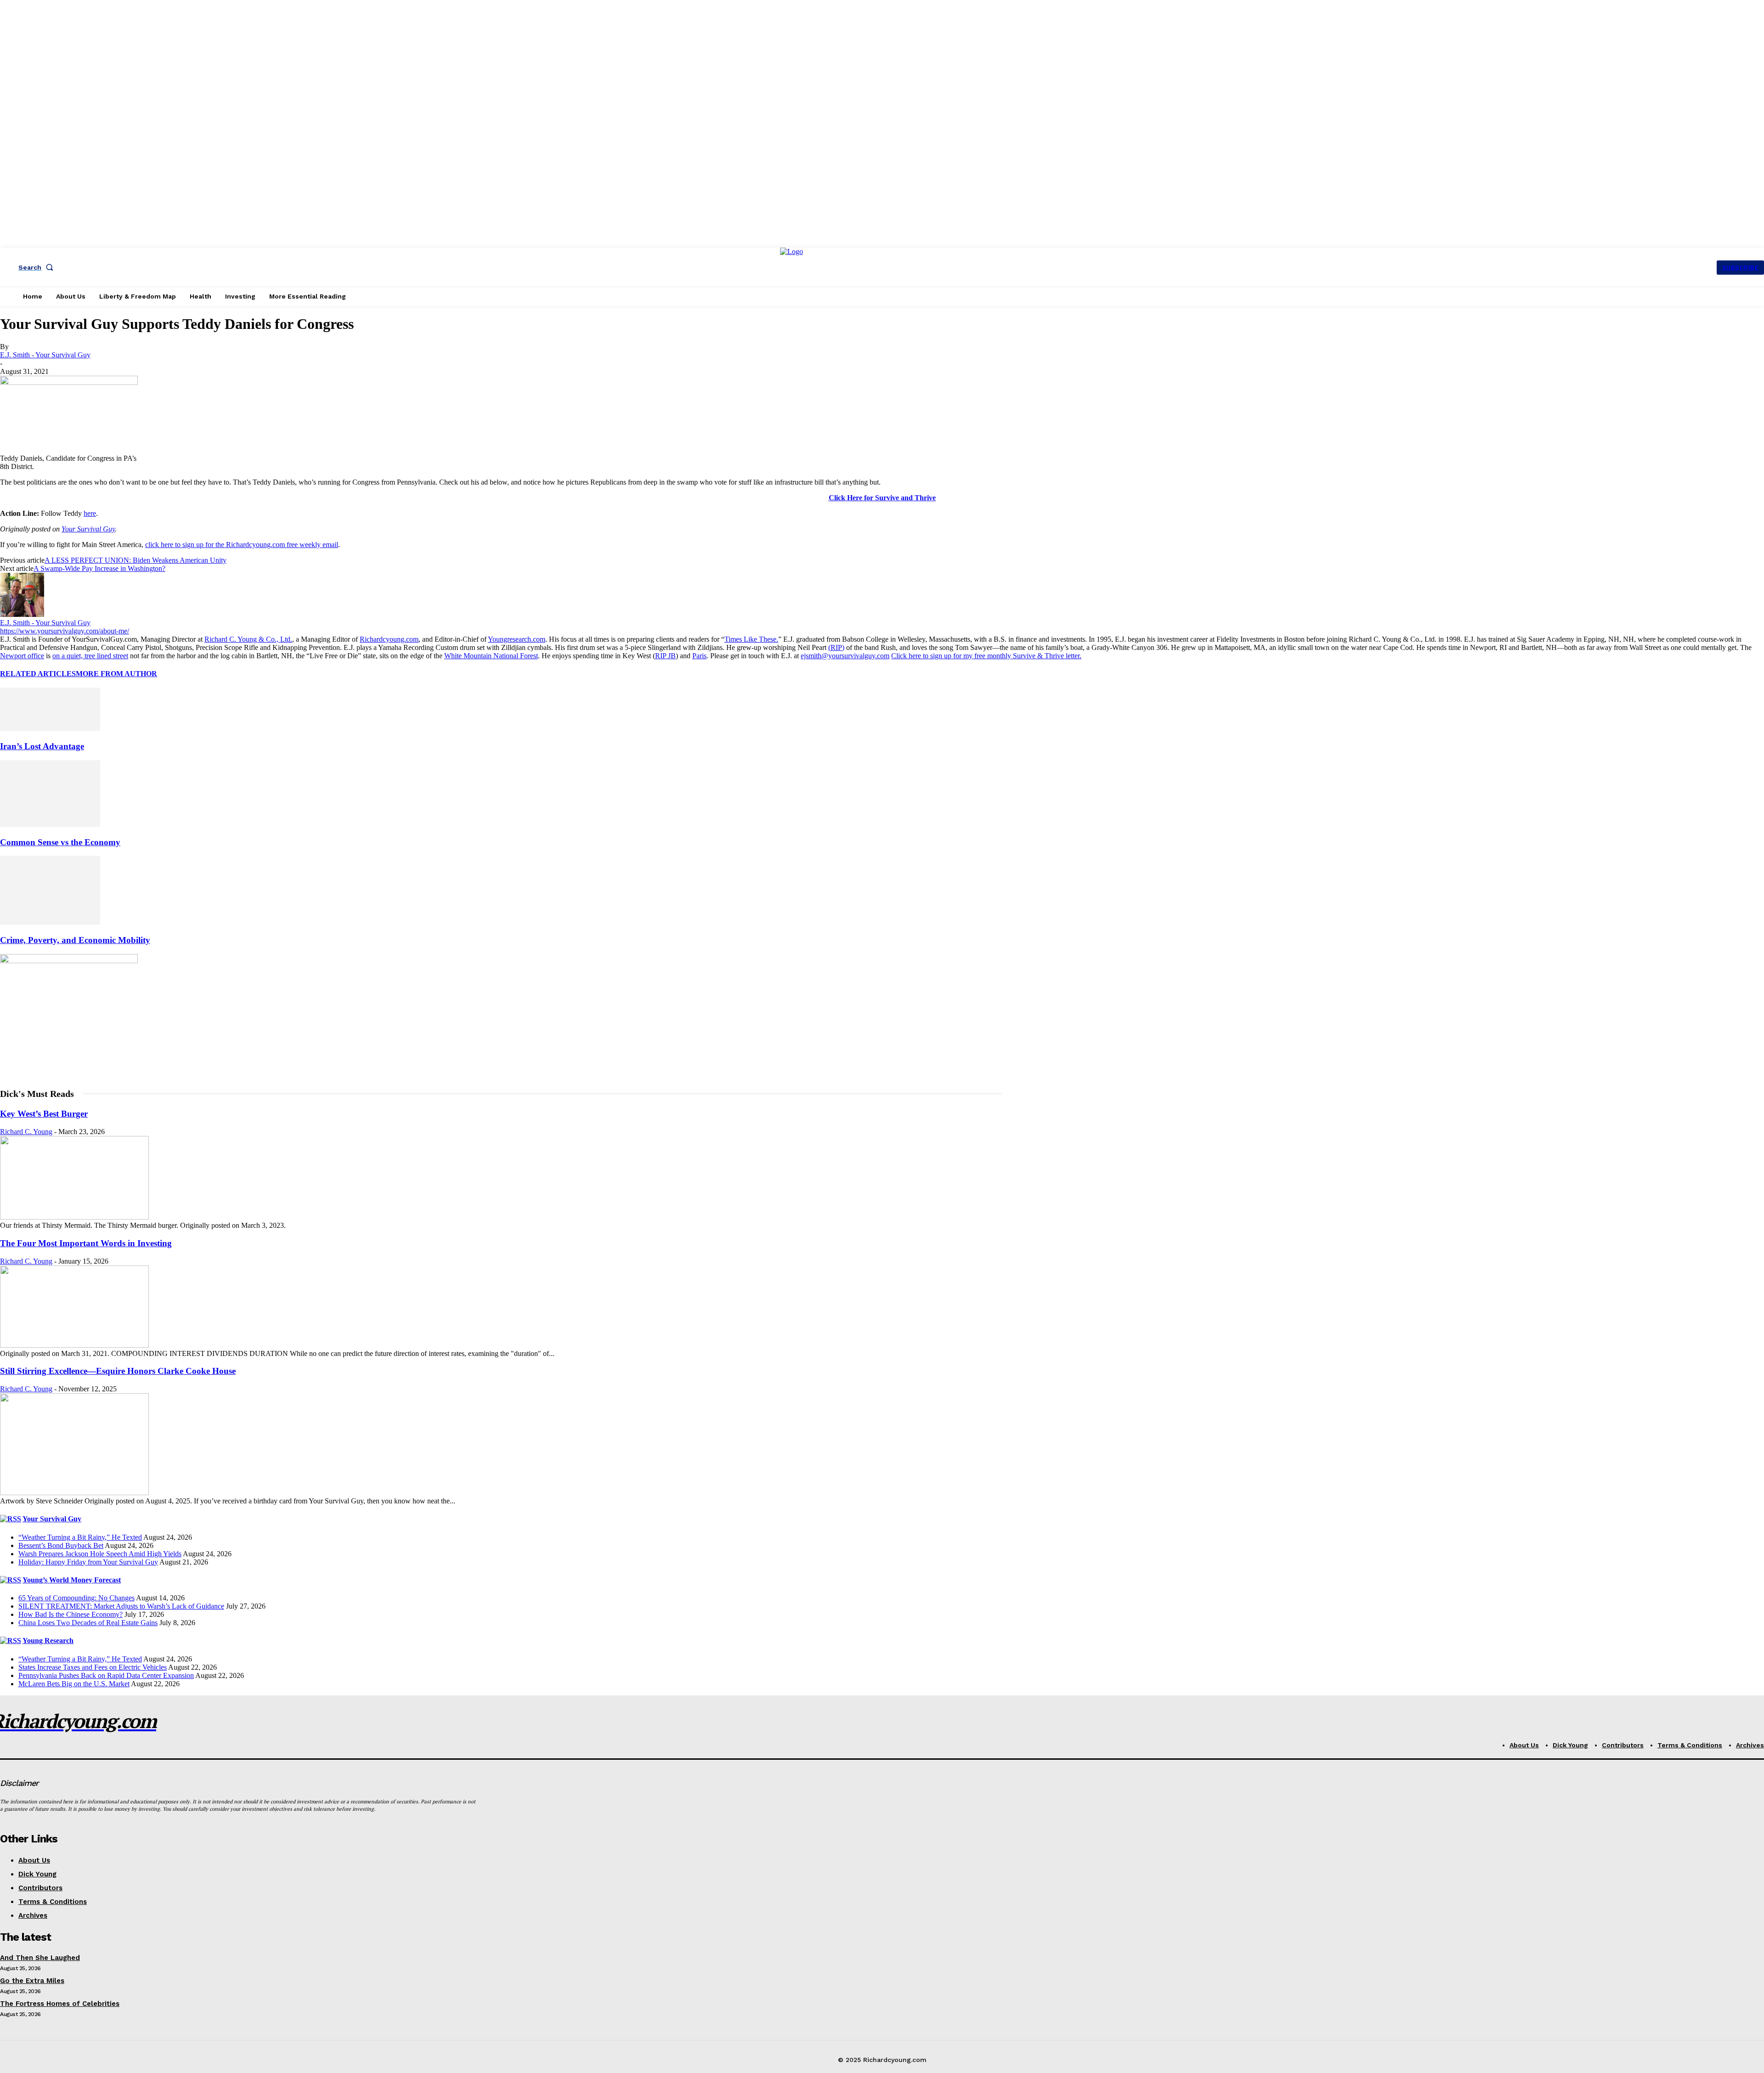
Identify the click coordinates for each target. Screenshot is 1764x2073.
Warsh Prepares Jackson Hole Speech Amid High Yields (100, 1554)
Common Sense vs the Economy (60, 842)
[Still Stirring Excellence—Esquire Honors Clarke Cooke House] (74, 1493)
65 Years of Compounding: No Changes (76, 1598)
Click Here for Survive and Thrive (882, 498)
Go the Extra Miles (32, 1981)
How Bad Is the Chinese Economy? (71, 1614)
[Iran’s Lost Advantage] (50, 728)
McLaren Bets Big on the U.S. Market (74, 1684)
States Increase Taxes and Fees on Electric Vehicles (93, 1667)
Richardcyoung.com (389, 639)
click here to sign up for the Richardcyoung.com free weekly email (242, 545)
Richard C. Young (26, 1132)
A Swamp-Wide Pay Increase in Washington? (99, 568)
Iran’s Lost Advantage (42, 746)
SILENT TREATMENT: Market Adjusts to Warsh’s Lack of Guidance (121, 1606)
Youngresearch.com (517, 639)
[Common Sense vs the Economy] (50, 824)
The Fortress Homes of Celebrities (60, 2004)
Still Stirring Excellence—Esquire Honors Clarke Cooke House (118, 1371)
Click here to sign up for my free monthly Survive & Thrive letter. (986, 656)
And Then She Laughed (40, 1958)
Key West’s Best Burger (44, 1114)
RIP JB (665, 656)
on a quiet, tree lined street (90, 656)
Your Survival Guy (88, 529)
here (90, 513)
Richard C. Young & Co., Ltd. (248, 639)
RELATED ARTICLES (38, 674)
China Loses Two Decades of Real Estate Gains (88, 1623)
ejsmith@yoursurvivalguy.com (845, 656)
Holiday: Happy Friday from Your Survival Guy (88, 1562)
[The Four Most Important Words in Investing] (74, 1345)
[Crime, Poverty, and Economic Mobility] (50, 922)
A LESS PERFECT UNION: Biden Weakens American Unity (136, 560)
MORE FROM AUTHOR (116, 674)
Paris (699, 656)
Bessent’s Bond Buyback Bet (61, 1545)
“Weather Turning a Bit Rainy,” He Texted (80, 1537)
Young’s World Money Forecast (72, 1580)
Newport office (22, 656)
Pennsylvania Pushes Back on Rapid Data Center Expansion (106, 1675)
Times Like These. (751, 639)
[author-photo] (22, 614)
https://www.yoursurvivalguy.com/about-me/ (65, 631)
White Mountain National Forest (491, 656)
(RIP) (836, 647)
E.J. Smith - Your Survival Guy (45, 355)
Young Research (48, 1641)
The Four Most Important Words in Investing (86, 1243)
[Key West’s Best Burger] (74, 1217)
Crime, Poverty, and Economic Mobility (75, 940)
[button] (38, 267)
